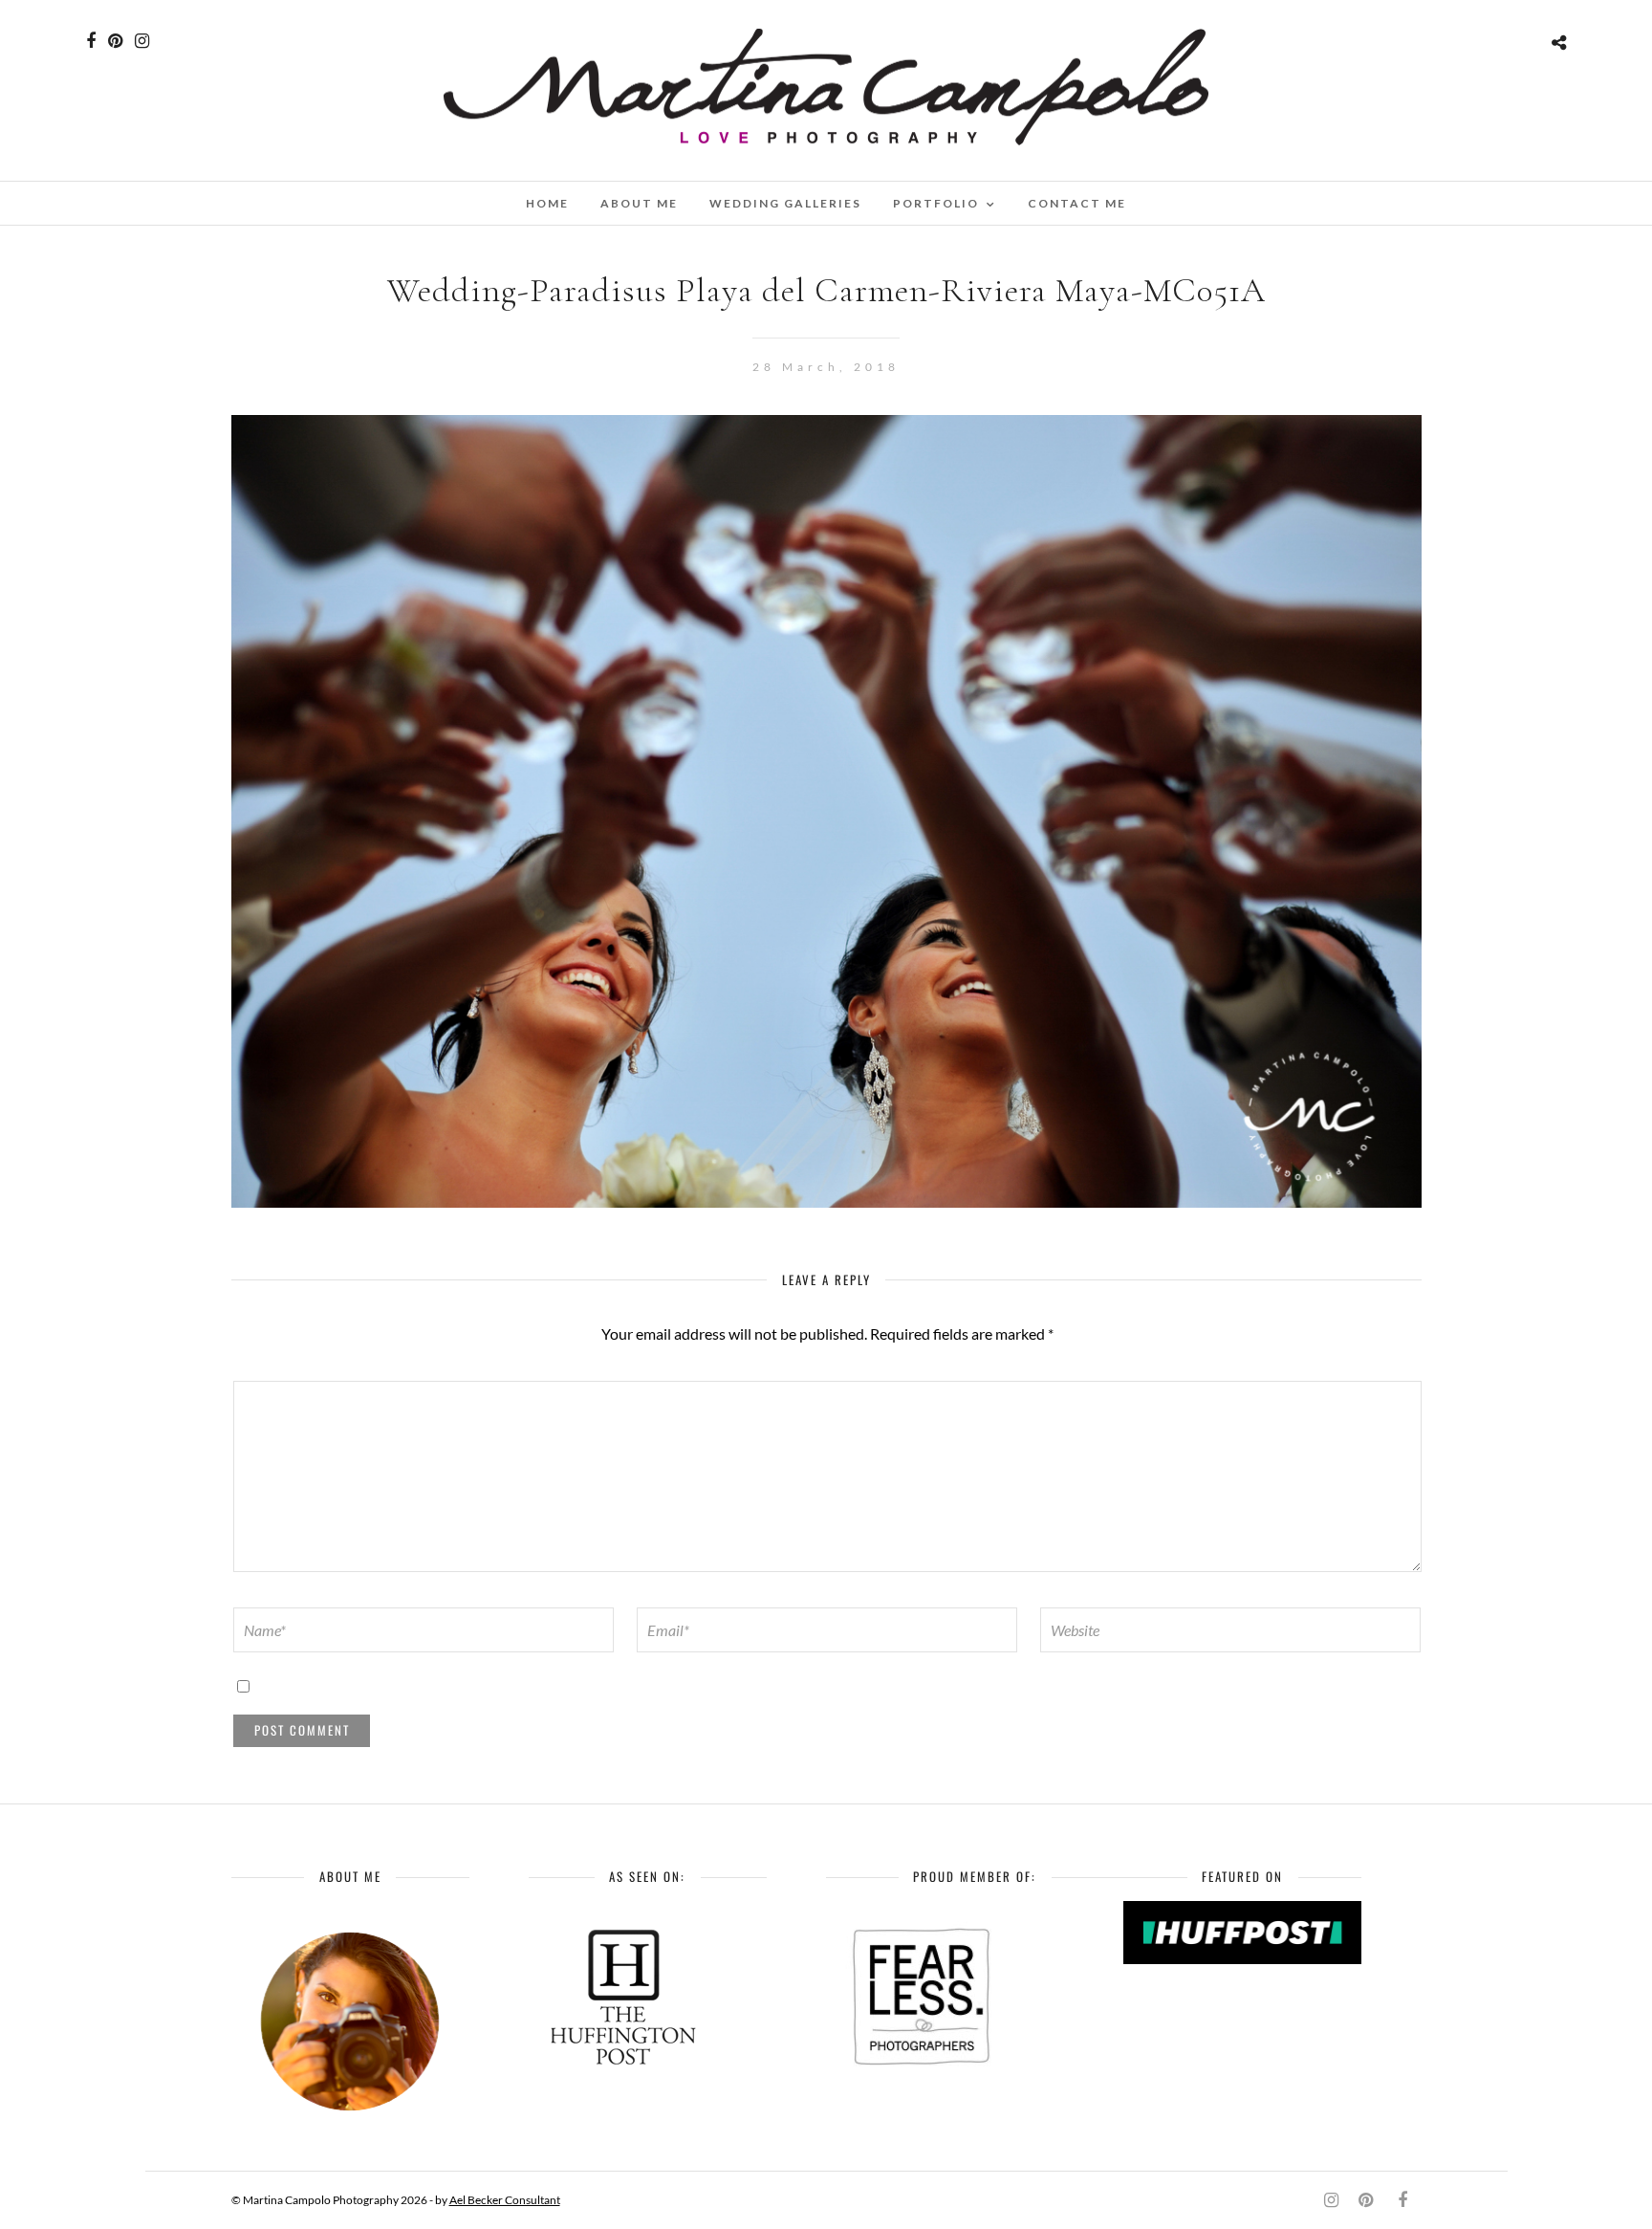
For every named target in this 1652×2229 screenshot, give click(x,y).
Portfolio (936, 203)
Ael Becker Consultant (505, 2200)
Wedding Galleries (785, 203)
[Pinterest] (115, 41)
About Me (639, 203)
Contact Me (1077, 203)
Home (547, 203)
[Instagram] (142, 41)
